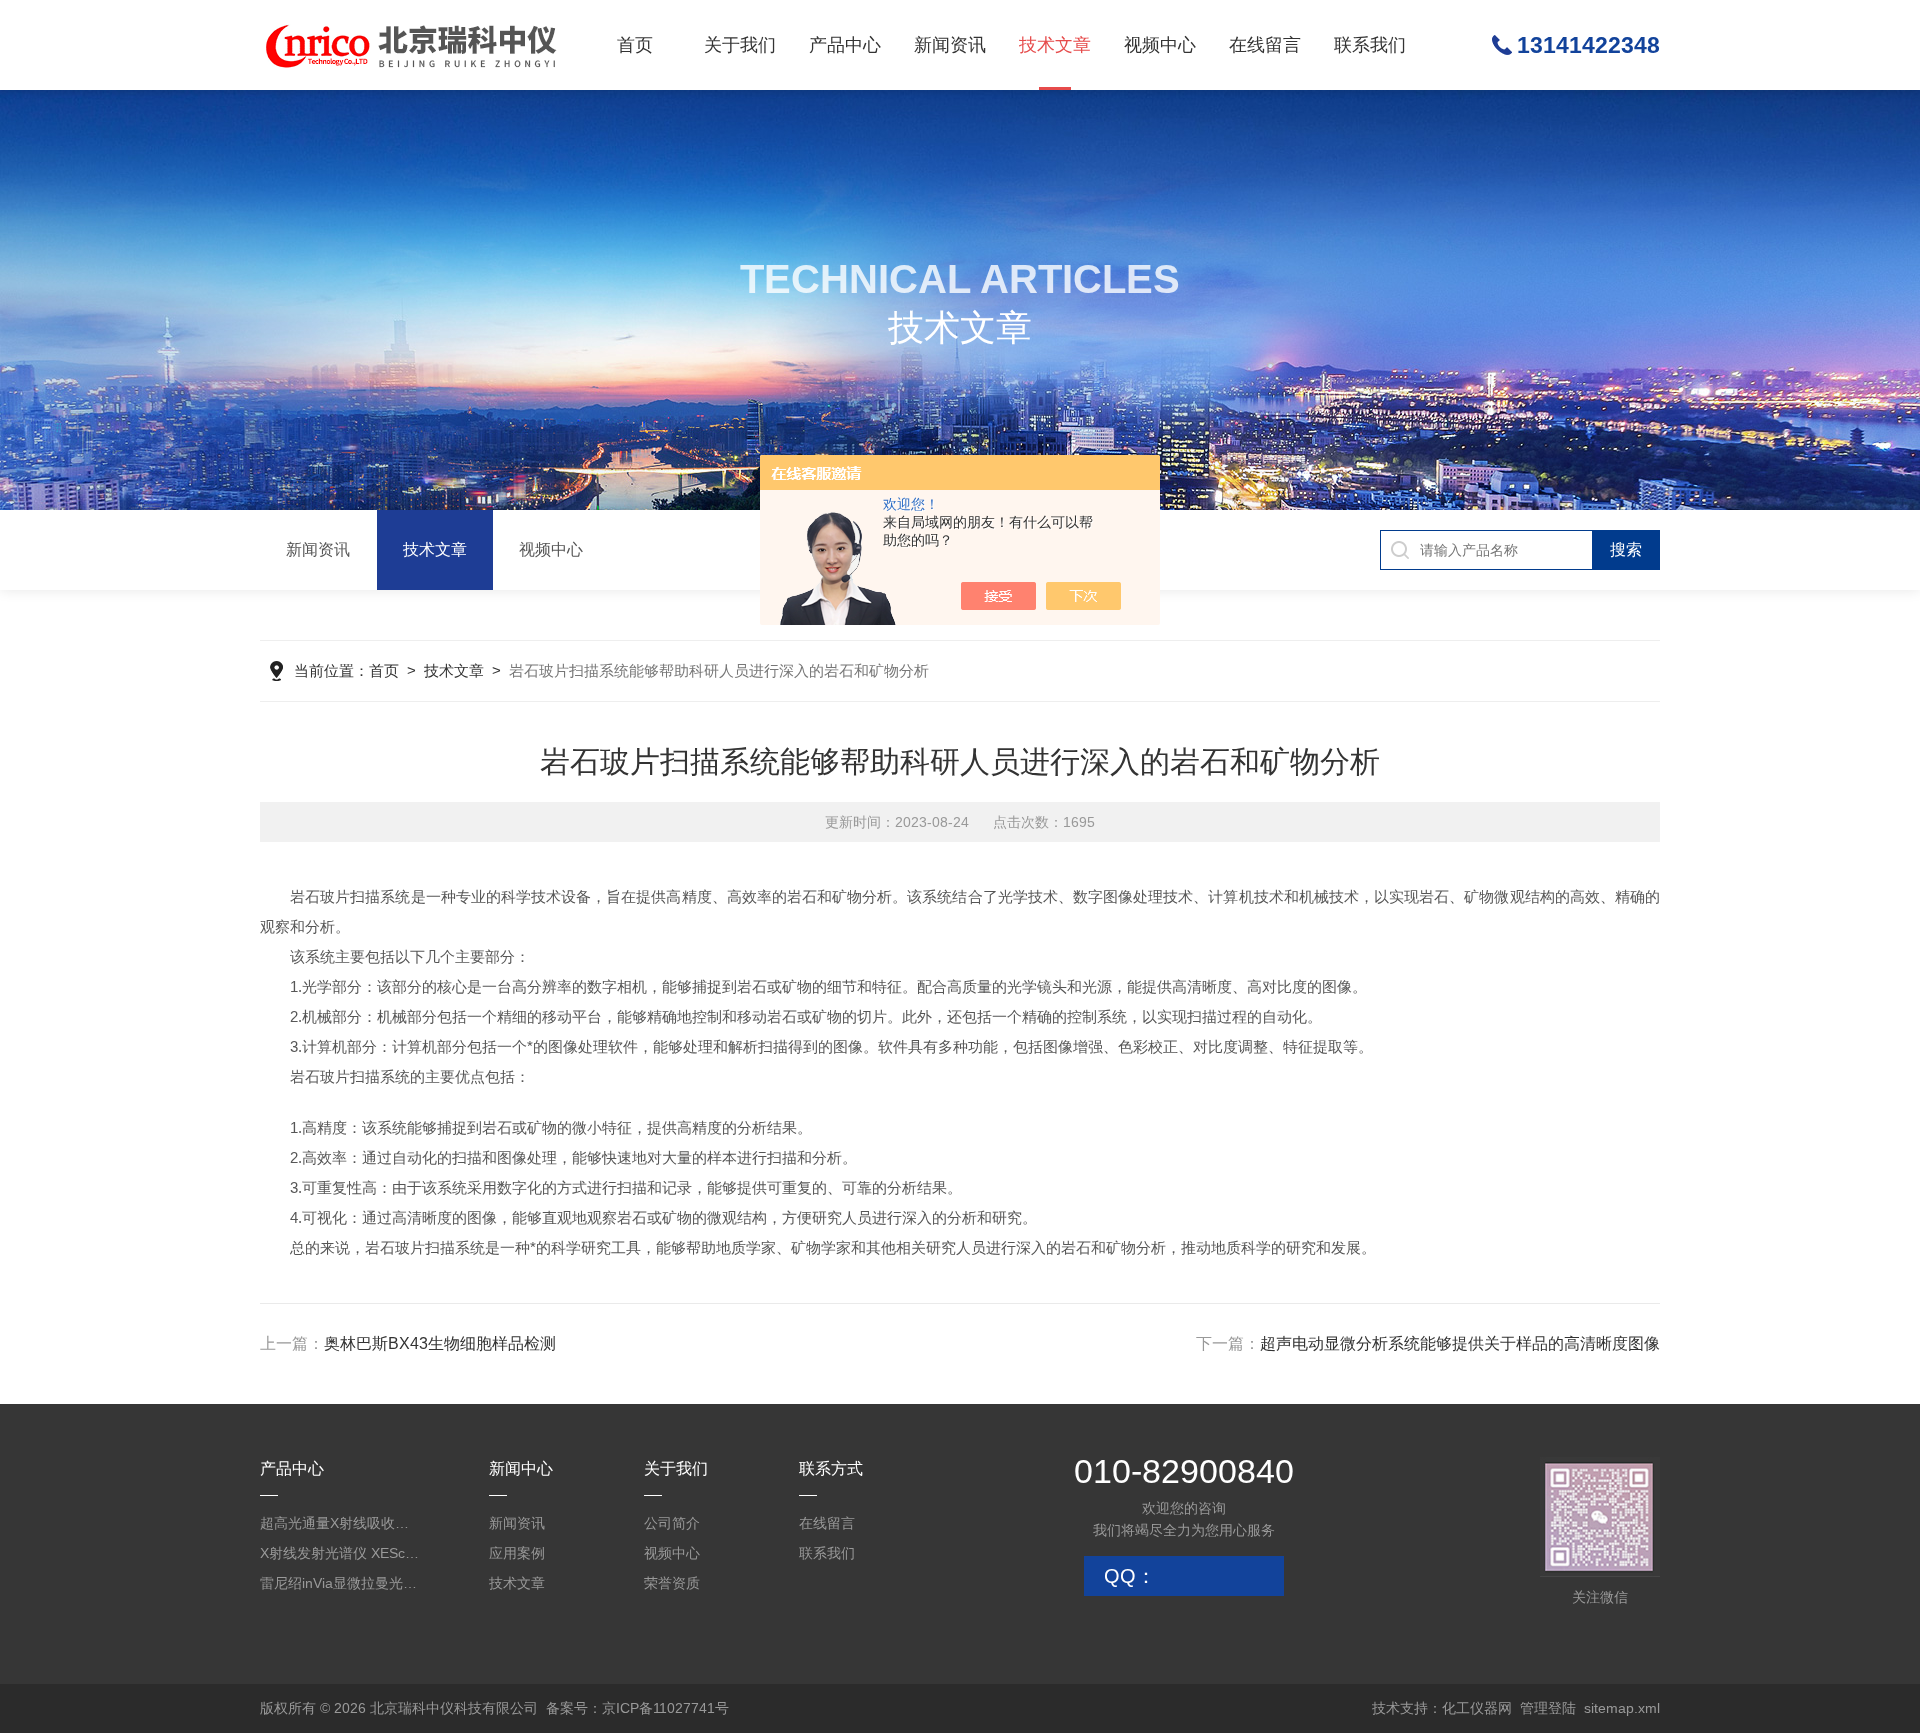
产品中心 (845, 45)
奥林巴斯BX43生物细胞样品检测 (440, 1343)
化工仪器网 (1477, 1708)
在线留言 (1265, 45)
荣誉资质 (672, 1583)
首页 (635, 45)
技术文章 (1055, 45)
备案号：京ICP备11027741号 (637, 1708)
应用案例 (517, 1553)
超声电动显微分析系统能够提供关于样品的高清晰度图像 (1460, 1343)
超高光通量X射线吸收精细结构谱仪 (340, 1523)
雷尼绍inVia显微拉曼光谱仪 (340, 1583)
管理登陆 (1548, 1708)
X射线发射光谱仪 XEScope (340, 1553)
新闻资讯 (950, 45)
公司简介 (672, 1523)
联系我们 (1370, 45)
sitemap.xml (1622, 1708)
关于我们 (740, 45)
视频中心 (1160, 45)
